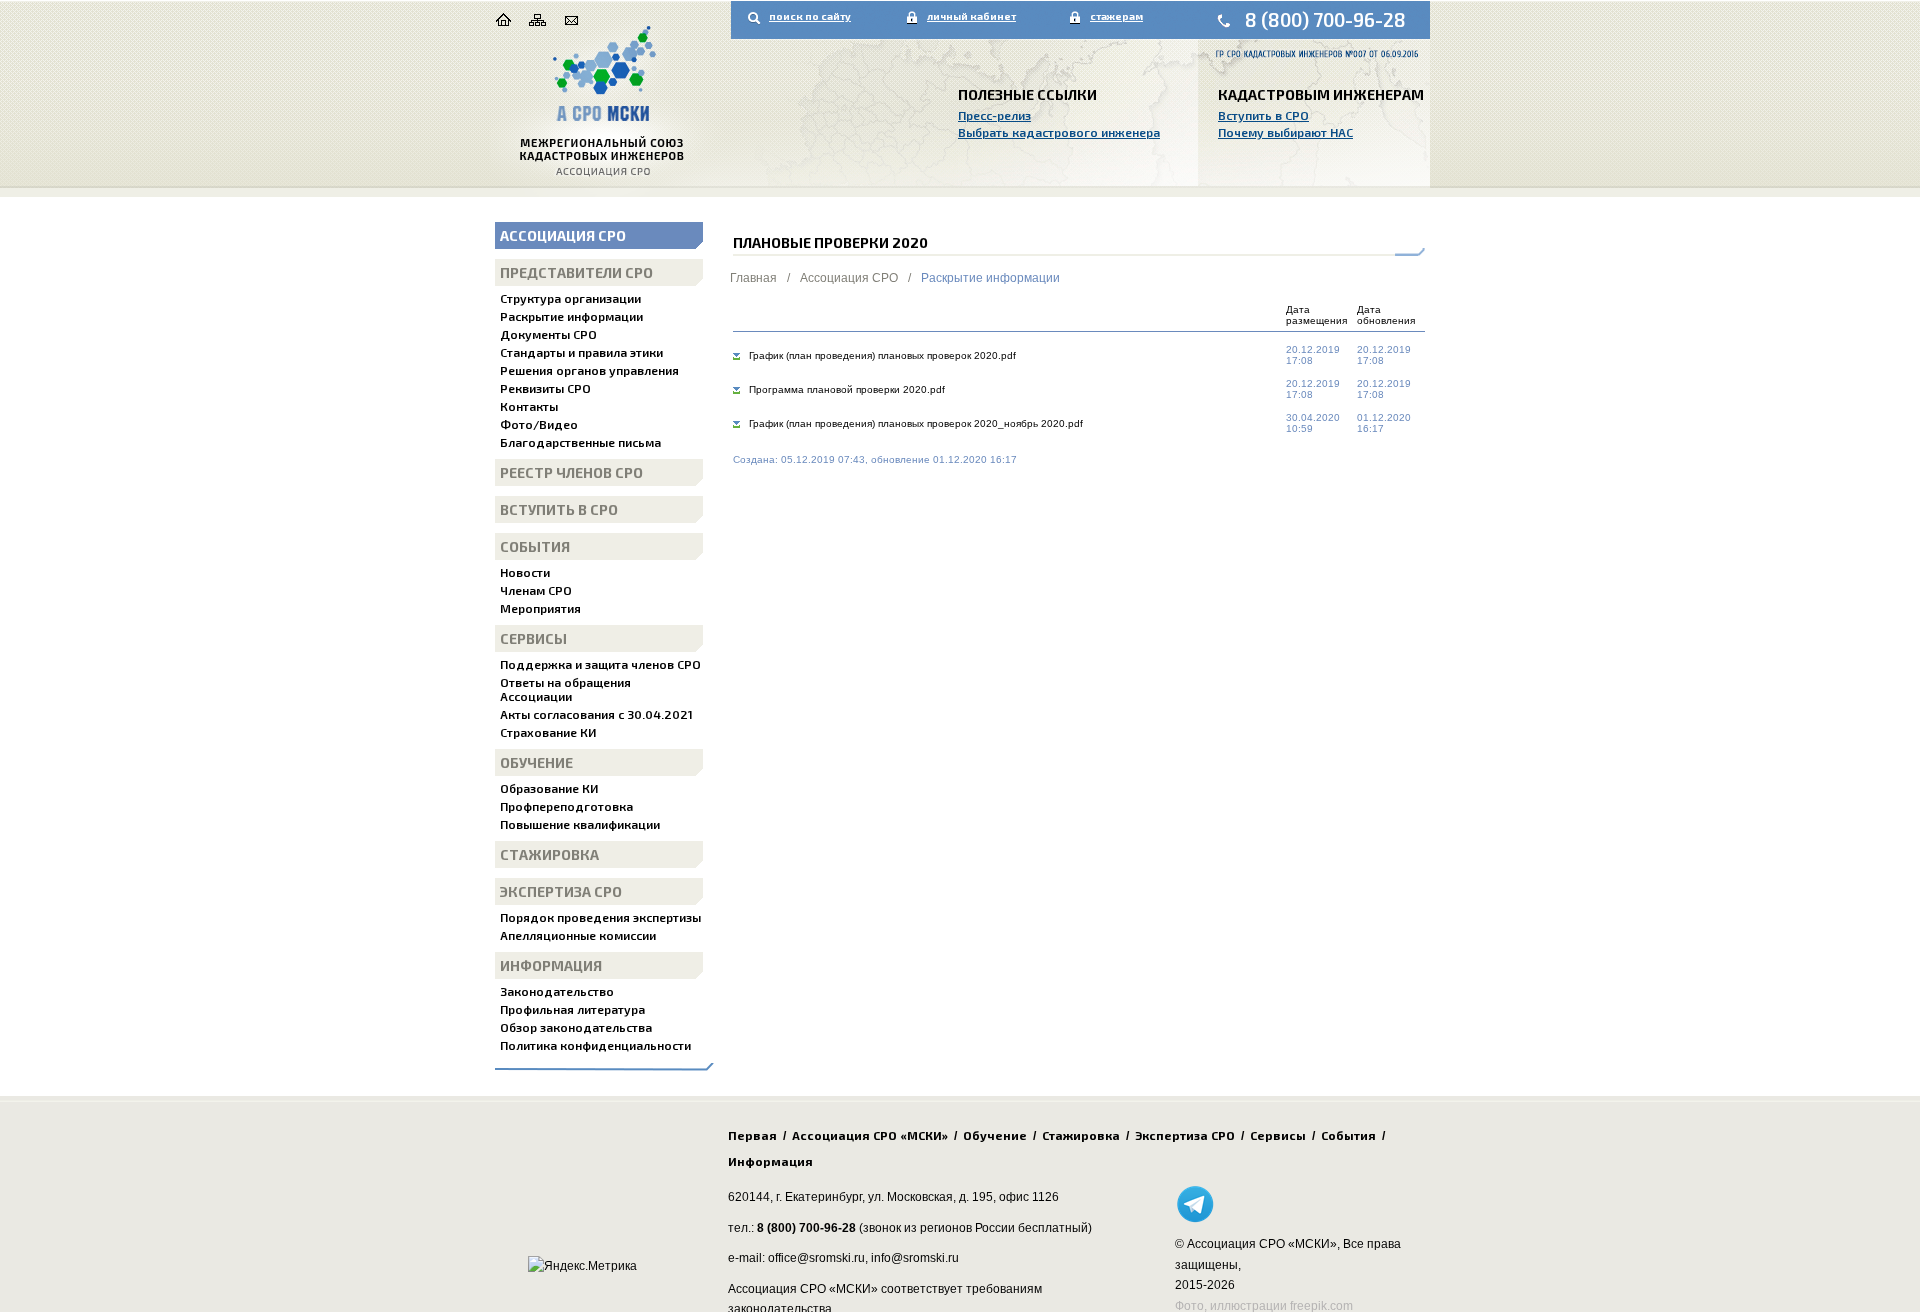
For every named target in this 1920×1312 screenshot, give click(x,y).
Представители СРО (576, 272)
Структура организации (570, 298)
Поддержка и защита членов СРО (600, 664)
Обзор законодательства (576, 1027)
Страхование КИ (548, 732)
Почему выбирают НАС (1285, 132)
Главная (753, 278)
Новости (525, 572)
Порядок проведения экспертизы (600, 917)
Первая (752, 1135)
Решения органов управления (589, 370)
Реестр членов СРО (571, 472)
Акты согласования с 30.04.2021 (596, 714)
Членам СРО (536, 590)
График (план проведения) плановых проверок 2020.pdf (882, 355)
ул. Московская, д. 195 (930, 1197)
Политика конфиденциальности (595, 1045)
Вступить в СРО (1263, 115)
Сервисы (533, 638)
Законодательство (557, 991)
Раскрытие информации (571, 316)
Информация (551, 965)
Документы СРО (548, 334)
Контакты (529, 406)
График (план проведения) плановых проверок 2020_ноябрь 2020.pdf (916, 423)
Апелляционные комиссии (578, 935)
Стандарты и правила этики (581, 352)
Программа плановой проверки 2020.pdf (847, 389)
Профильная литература (572, 1009)
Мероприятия (540, 608)
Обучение (536, 762)
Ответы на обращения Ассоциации (565, 689)
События (535, 546)
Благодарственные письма (580, 442)
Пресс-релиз (994, 115)
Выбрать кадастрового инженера (1059, 132)
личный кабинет (971, 16)
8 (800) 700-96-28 (1325, 19)
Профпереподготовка (566, 806)
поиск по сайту (810, 16)
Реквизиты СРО (545, 388)
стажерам (1116, 16)
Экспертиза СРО (561, 891)
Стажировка (549, 854)
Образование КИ (549, 788)
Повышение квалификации (580, 824)
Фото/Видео (539, 424)
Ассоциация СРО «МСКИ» (870, 1135)
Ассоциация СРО (563, 235)
